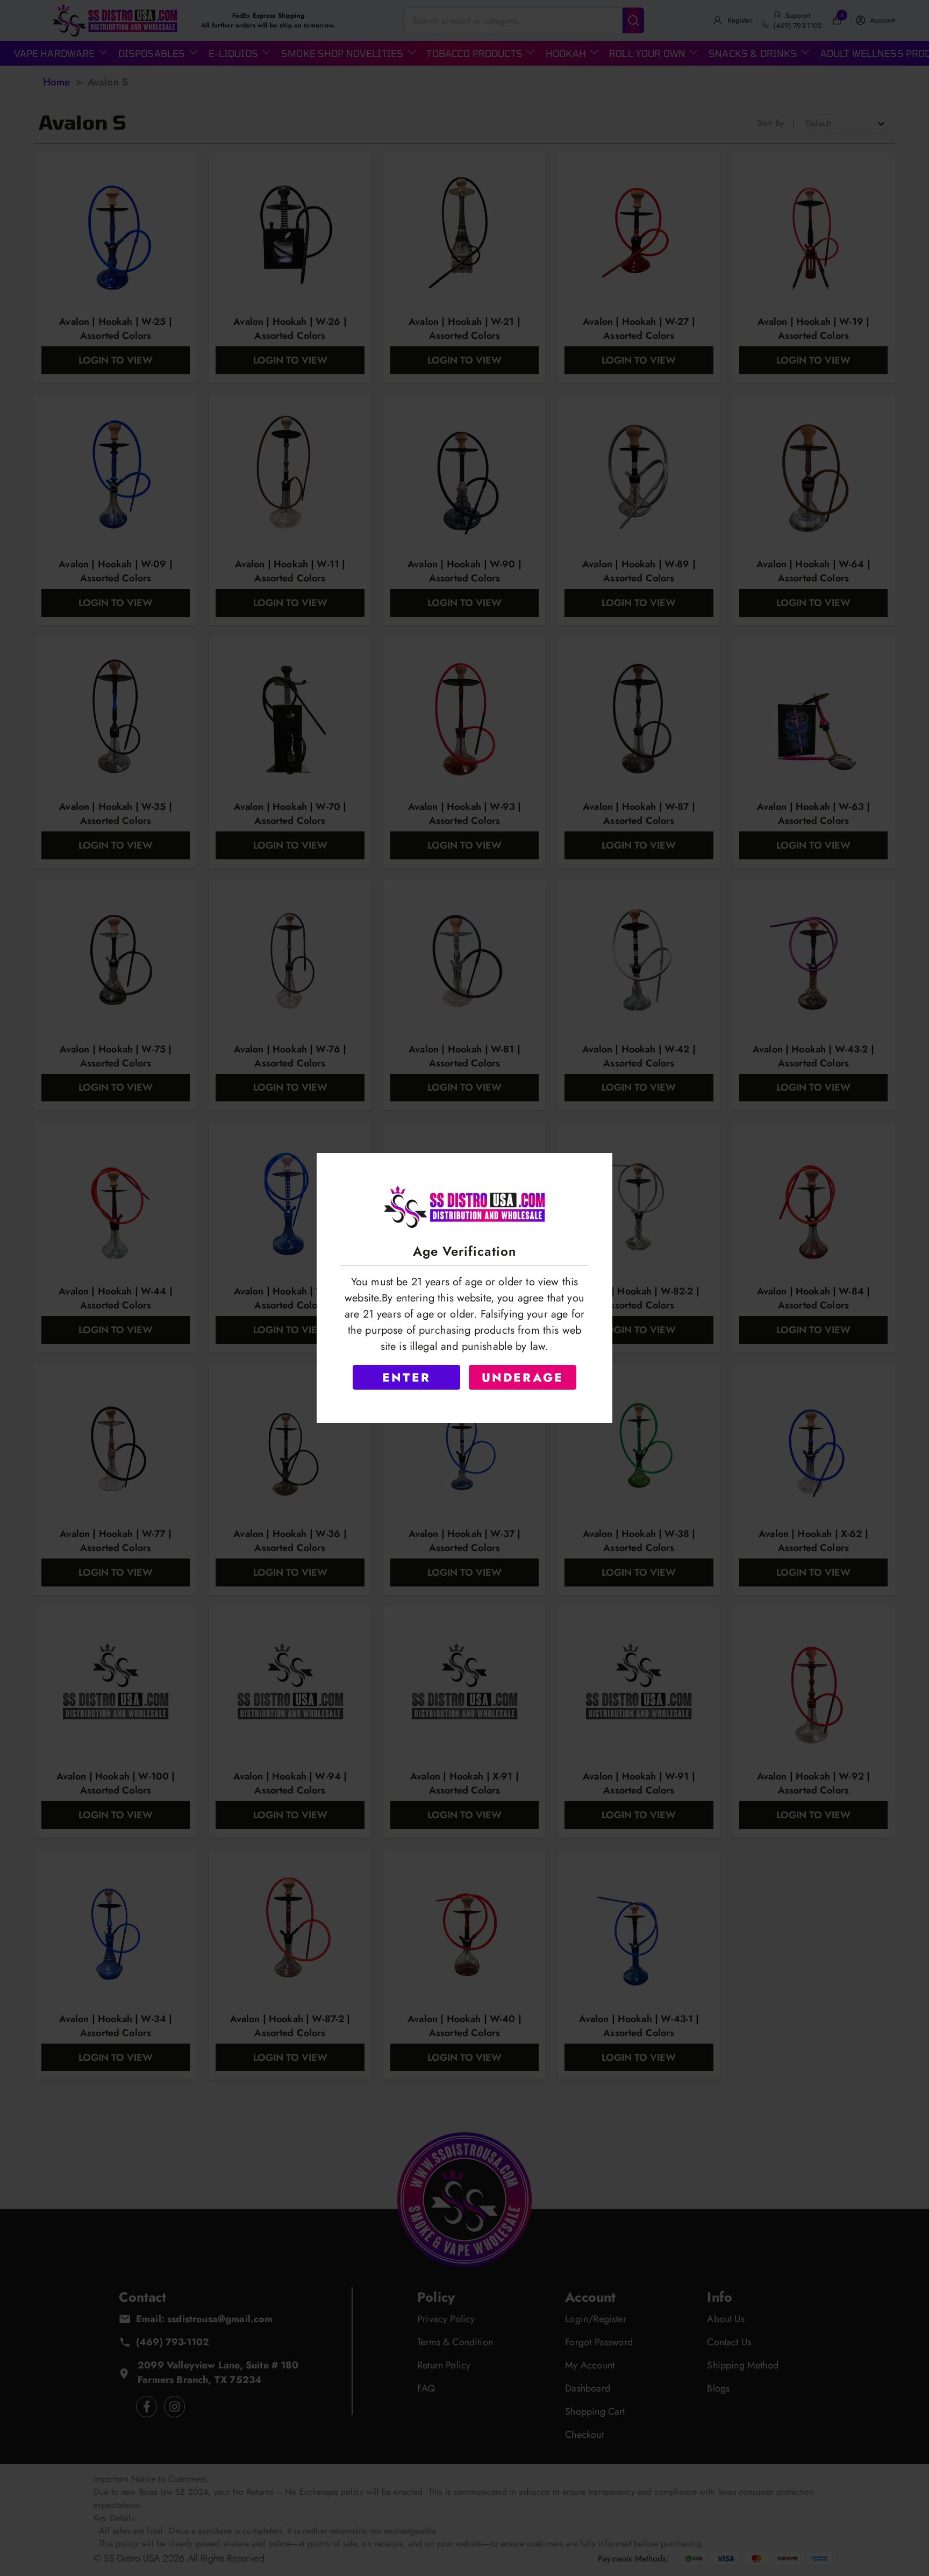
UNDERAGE (523, 1377)
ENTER (406, 1377)
